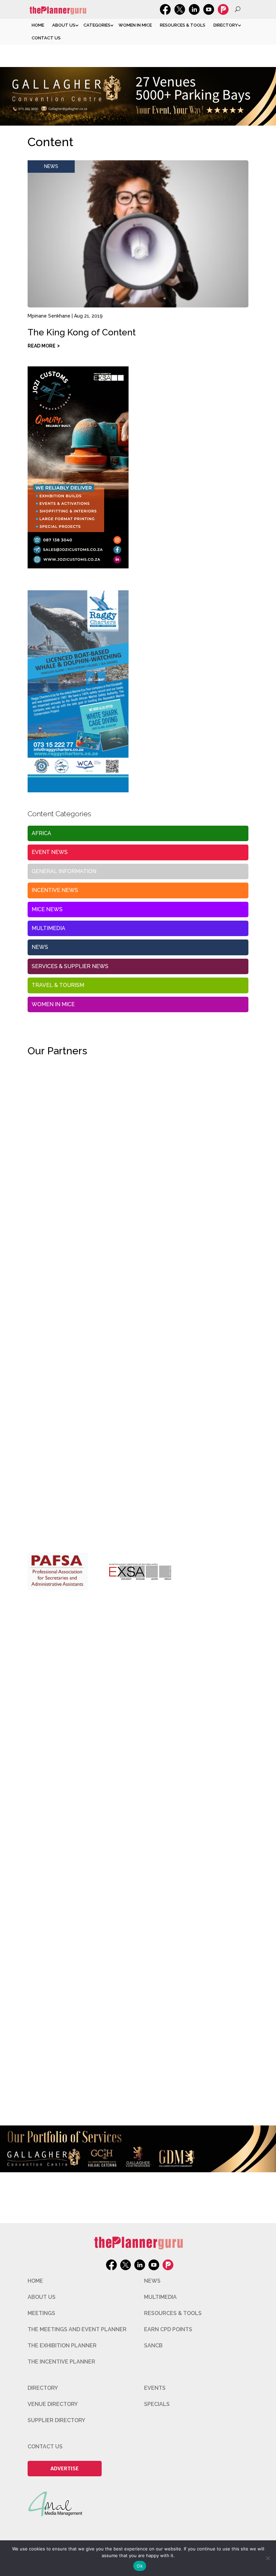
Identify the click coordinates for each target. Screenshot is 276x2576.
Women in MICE (135, 25)
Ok (140, 2566)
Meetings (41, 2313)
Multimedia (48, 928)
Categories (97, 25)
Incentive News (55, 890)
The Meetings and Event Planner (77, 2329)
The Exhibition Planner (62, 2346)
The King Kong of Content (82, 332)
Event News (50, 852)
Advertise (65, 2468)
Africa (41, 833)
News (51, 166)
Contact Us (46, 38)
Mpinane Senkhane (49, 316)
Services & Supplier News (70, 966)
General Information (64, 871)
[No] (268, 2558)
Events (155, 2388)
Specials (157, 2404)
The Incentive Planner (61, 2362)
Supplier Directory (56, 2420)
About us (64, 25)
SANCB (153, 2346)
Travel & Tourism (58, 985)
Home (38, 25)
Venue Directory (53, 2404)
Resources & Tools (183, 25)
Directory (226, 25)
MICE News (47, 909)
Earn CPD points (168, 2329)
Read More (42, 346)
